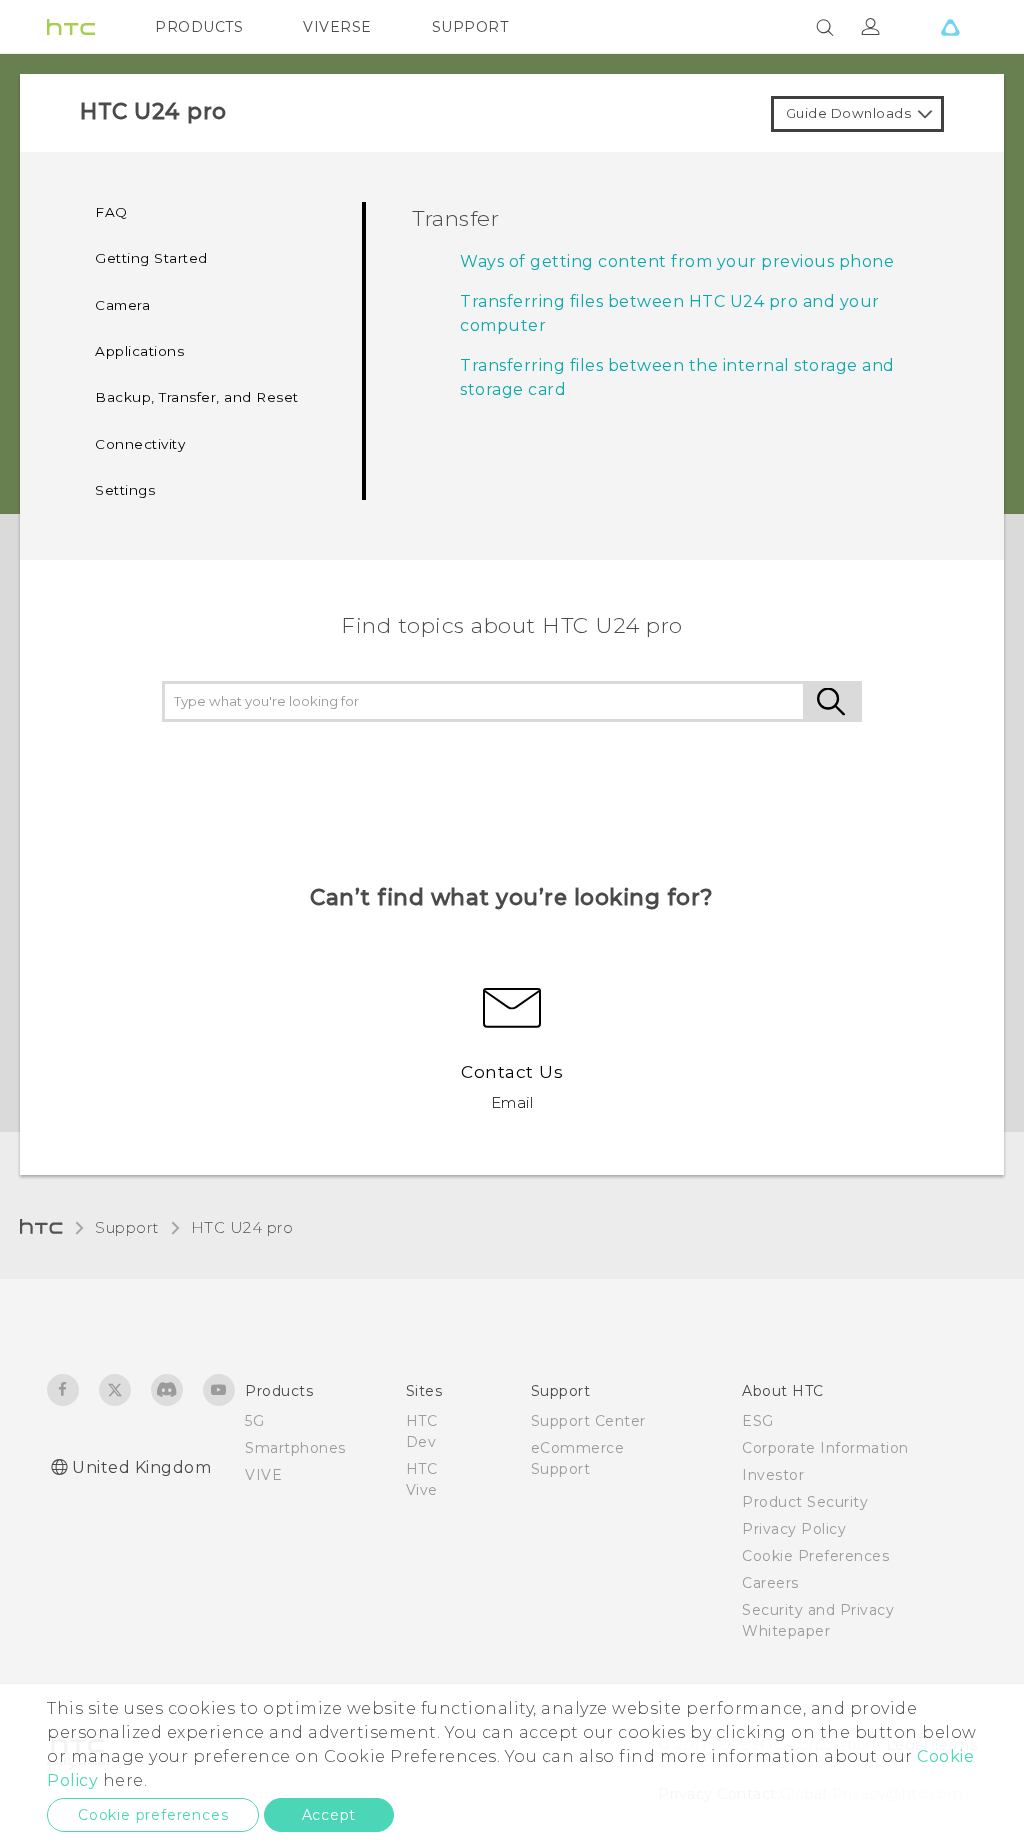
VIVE (263, 1475)
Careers (770, 1583)
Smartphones (295, 1448)
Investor (773, 1475)
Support (127, 1227)
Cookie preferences (153, 1815)
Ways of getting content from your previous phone (677, 261)
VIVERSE (337, 27)
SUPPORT (470, 27)
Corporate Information (825, 1448)
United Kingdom (141, 1467)
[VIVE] (950, 27)
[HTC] (71, 27)
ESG (758, 1421)
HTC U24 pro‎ (242, 1227)
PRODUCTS (199, 27)
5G (254, 1421)
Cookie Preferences (815, 1556)
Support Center (588, 1421)
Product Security (805, 1502)
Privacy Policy (794, 1529)
